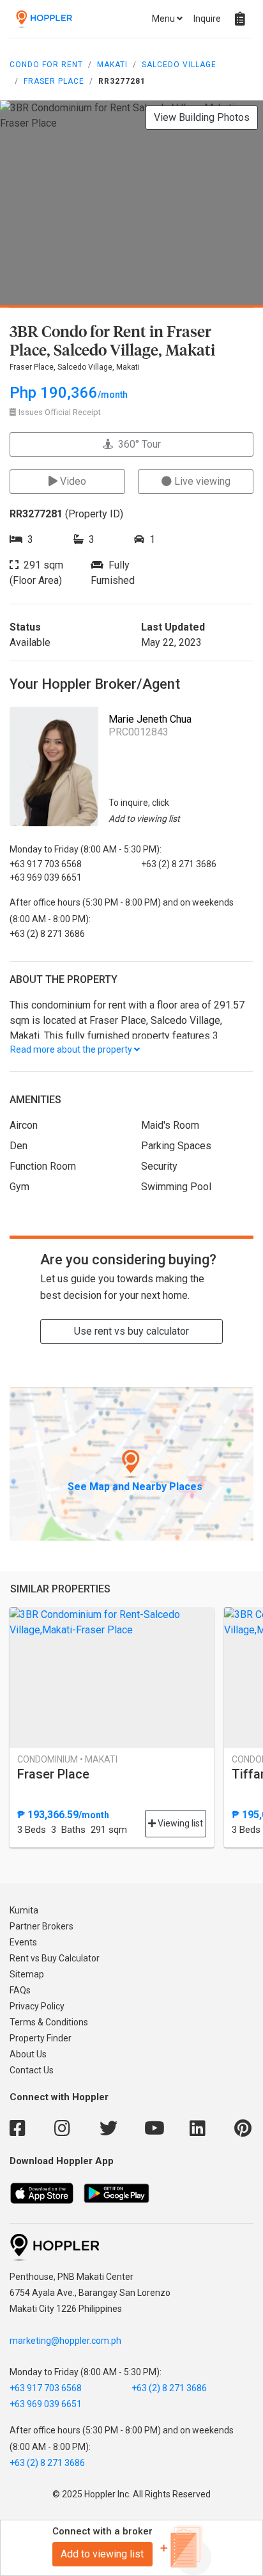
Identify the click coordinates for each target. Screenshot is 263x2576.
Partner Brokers (41, 1926)
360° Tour (137, 444)
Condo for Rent (46, 65)
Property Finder (41, 2038)
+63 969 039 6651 (46, 2404)
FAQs (20, 1990)
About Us (28, 2054)
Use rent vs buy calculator (131, 1331)
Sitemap (27, 1974)
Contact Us (32, 2070)
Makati (112, 65)
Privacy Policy (37, 2006)
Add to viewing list (102, 2554)
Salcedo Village (179, 65)
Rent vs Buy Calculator (55, 1958)
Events (23, 1942)
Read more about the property (72, 1049)
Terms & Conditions (49, 2022)
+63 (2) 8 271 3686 (169, 2388)
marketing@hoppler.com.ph (65, 2341)
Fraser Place (54, 81)
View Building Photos (202, 117)
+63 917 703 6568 (46, 2388)
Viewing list (179, 1823)
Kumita (24, 1910)
